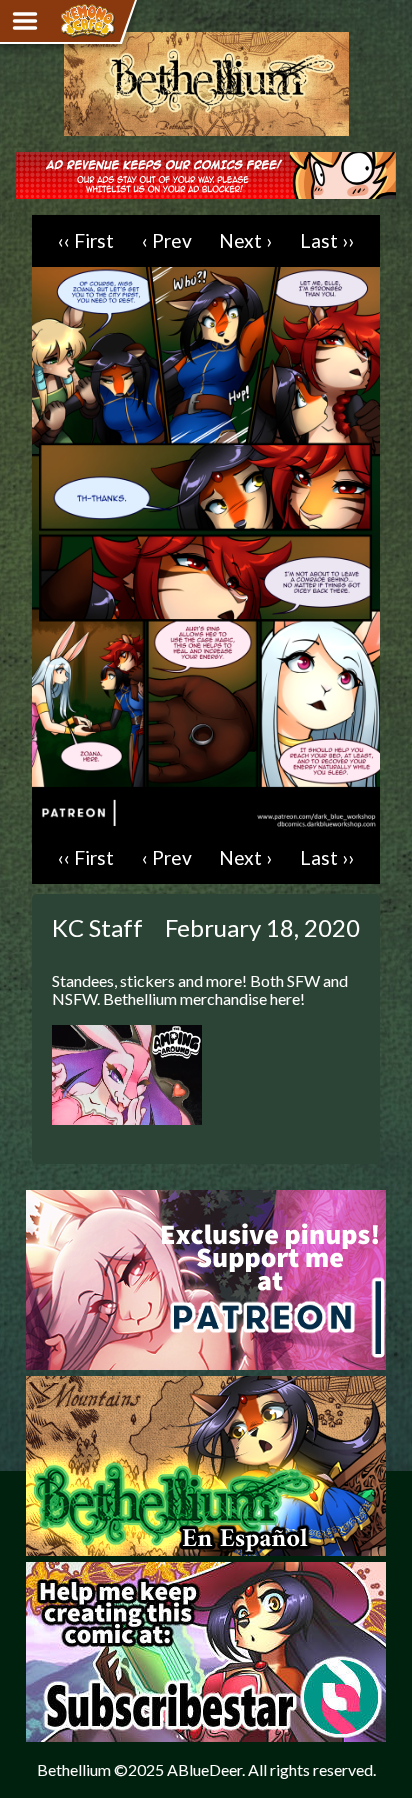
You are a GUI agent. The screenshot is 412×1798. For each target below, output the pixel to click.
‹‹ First (86, 240)
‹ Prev (167, 240)
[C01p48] (206, 822)
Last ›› (327, 240)
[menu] (25, 21)
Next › (245, 240)
